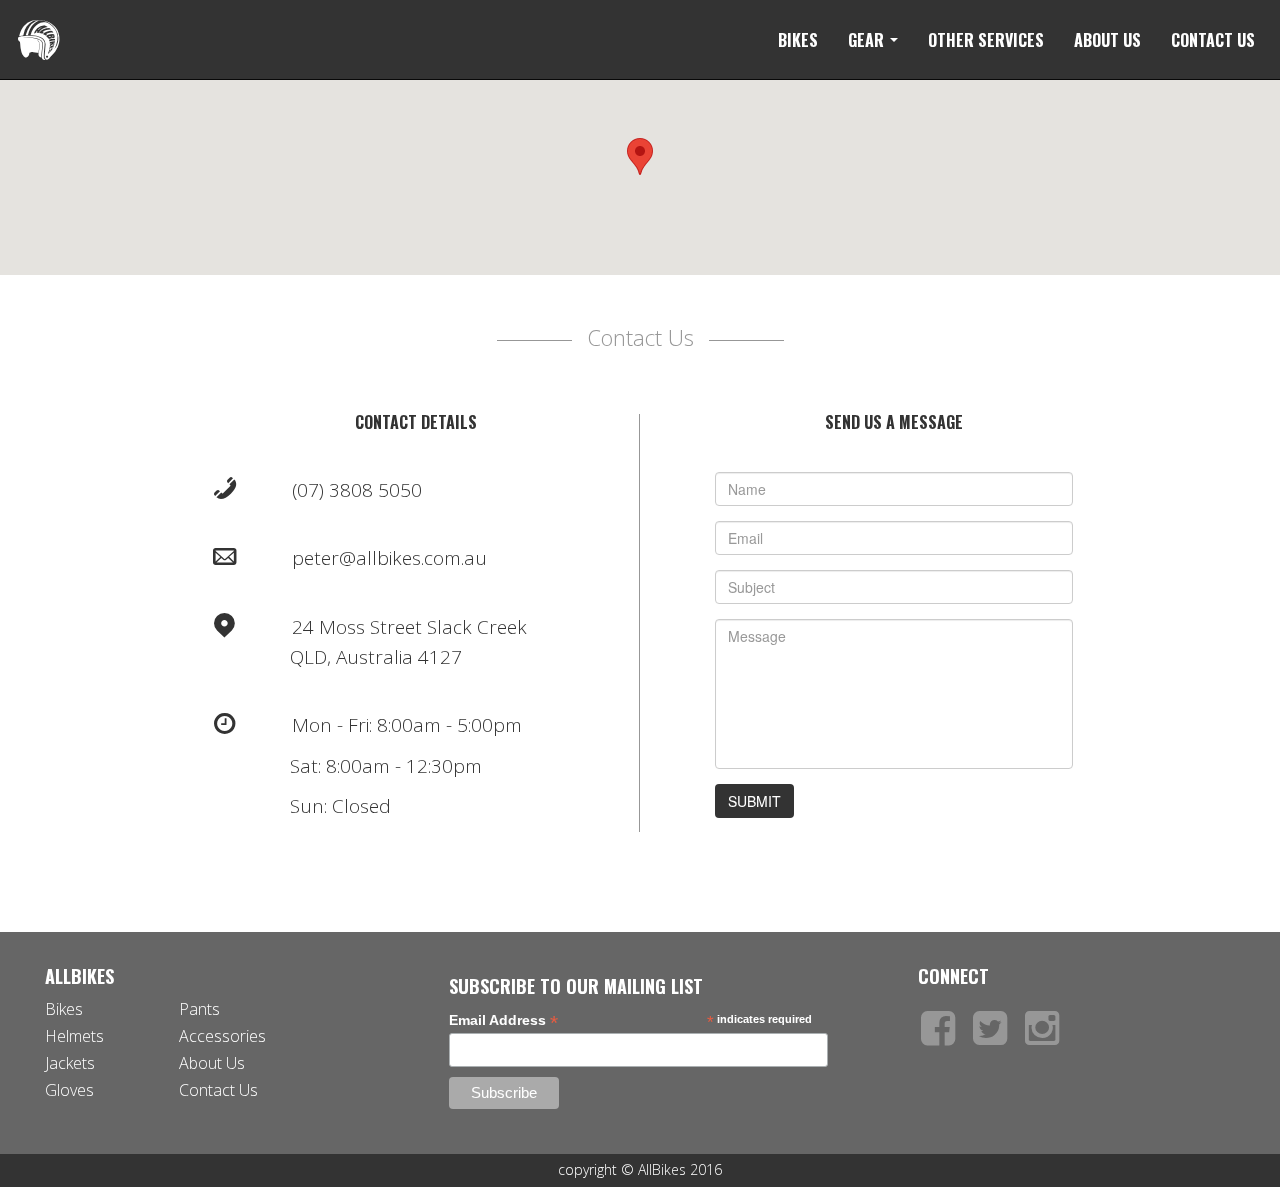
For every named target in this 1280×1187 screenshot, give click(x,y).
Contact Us (1213, 40)
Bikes (798, 40)
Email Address (503, 1020)
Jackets (70, 1063)
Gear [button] (868, 40)
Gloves (69, 1090)
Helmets (74, 1036)
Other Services (986, 40)
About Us (1107, 40)
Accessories (222, 1036)
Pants (199, 1009)
